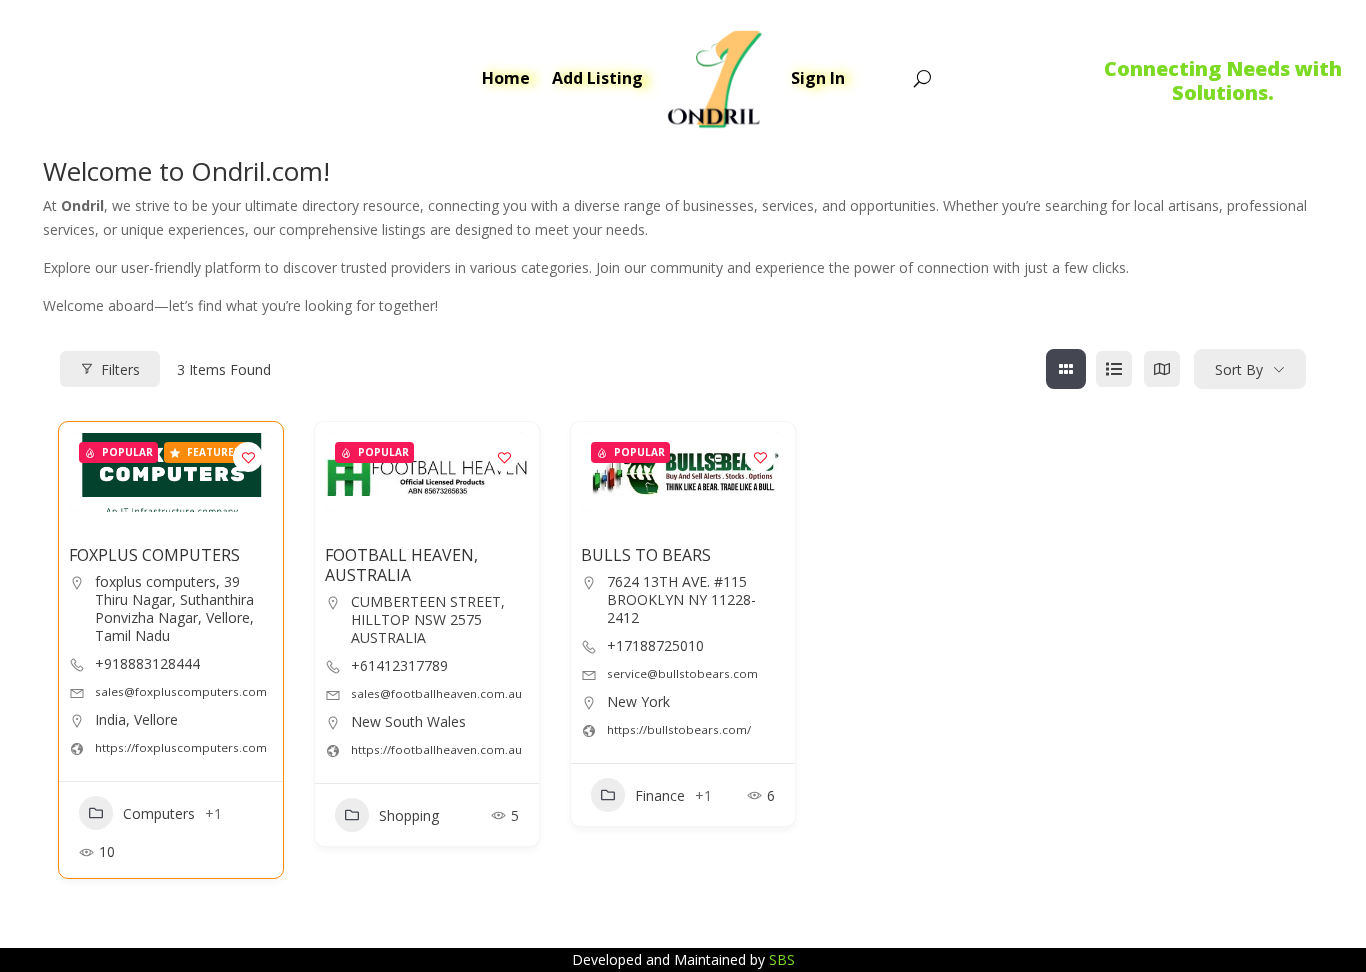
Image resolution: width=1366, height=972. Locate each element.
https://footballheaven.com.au (436, 749)
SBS (782, 959)
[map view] (1162, 369)
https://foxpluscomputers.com (181, 747)
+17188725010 (655, 646)
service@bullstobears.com (682, 673)
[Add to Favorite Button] (248, 457)
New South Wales (408, 721)
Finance (660, 795)
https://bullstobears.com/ (679, 729)
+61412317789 (399, 666)
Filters (120, 369)
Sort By (1239, 369)
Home (506, 78)
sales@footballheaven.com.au (436, 693)
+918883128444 (147, 664)
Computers (159, 813)
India (110, 719)
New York (638, 701)
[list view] (1114, 369)
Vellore (156, 719)
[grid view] (1066, 369)
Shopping (409, 815)
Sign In (818, 78)
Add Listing (597, 78)
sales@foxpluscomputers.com (181, 691)
